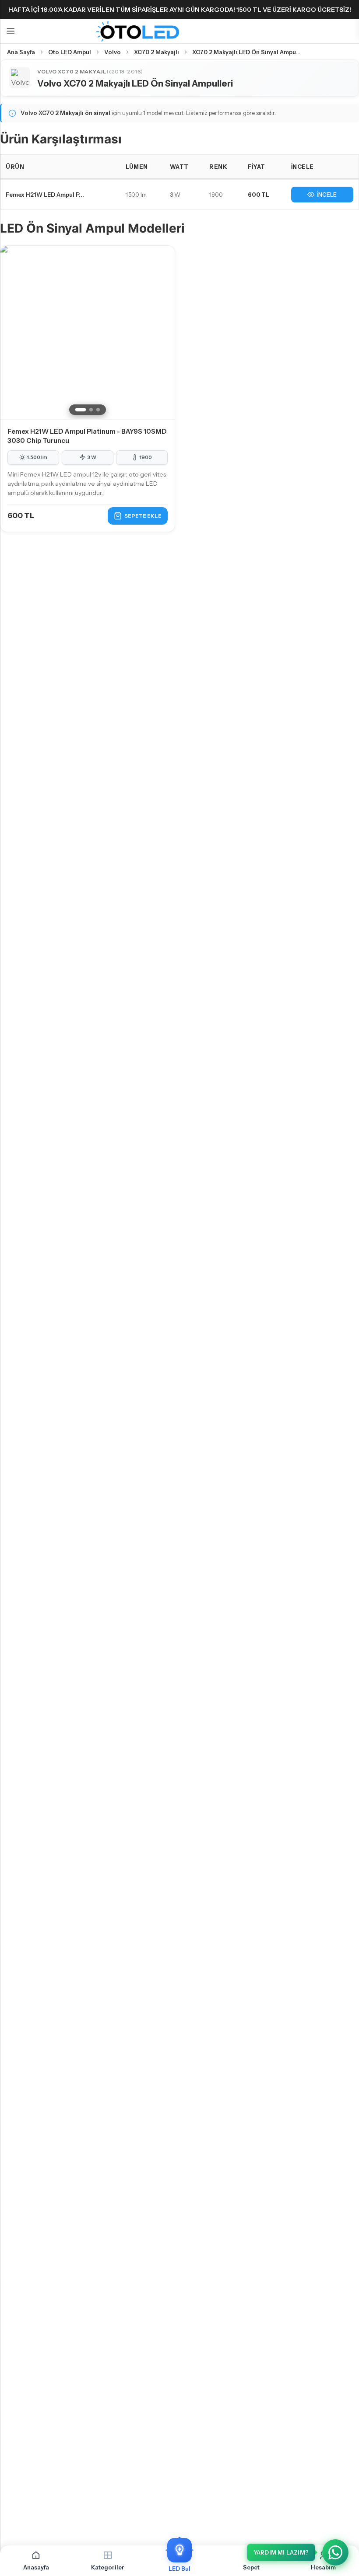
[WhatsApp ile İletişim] (335, 2552)
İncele (327, 195)
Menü (11, 31)
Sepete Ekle (143, 516)
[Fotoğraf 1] (81, 410)
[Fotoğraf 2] (91, 410)
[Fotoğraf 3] (98, 410)
